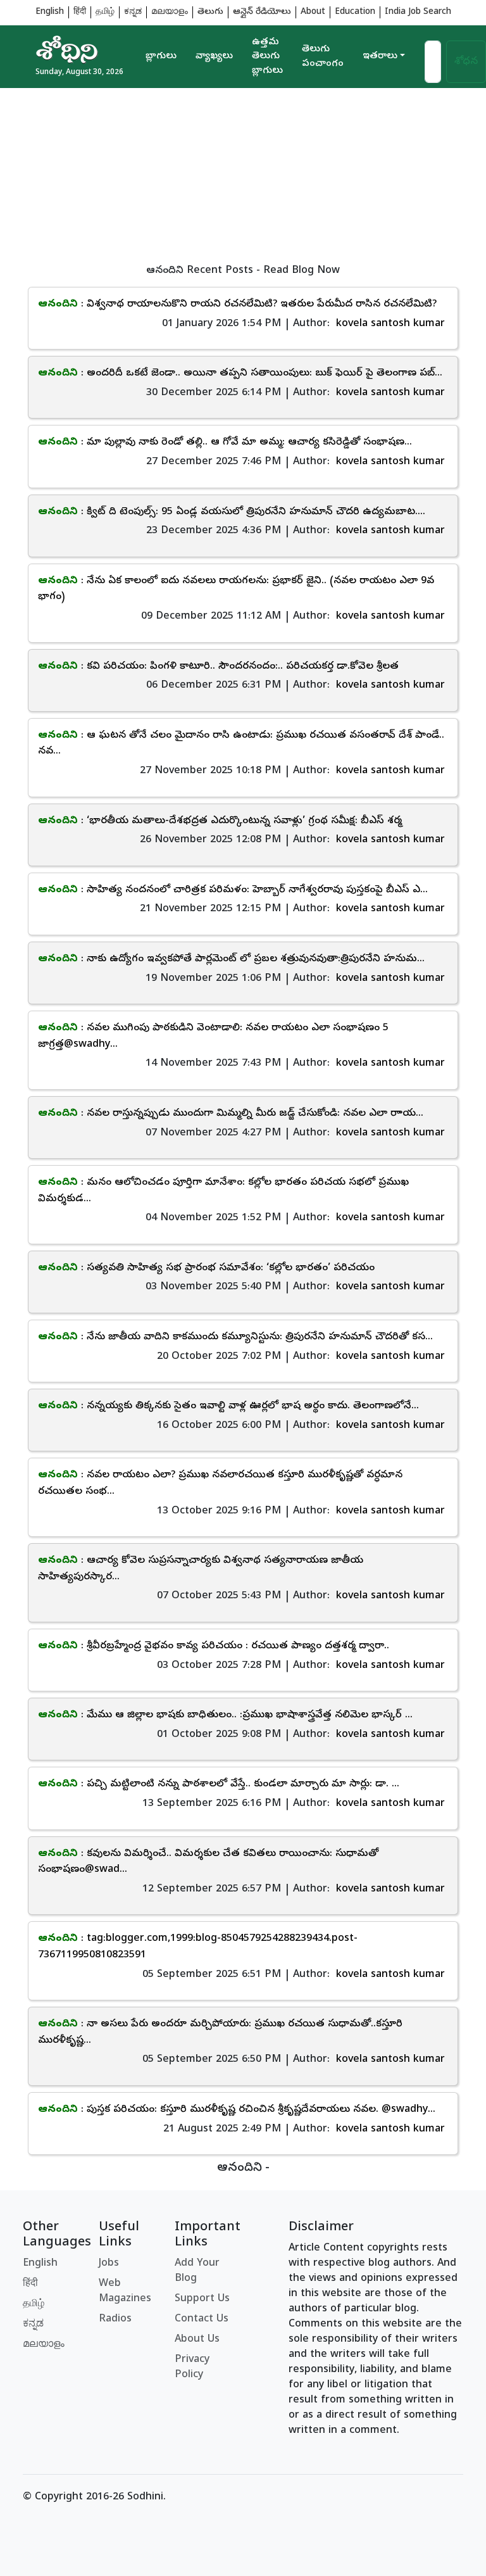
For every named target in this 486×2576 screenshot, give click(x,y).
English (50, 12)
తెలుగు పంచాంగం (323, 57)
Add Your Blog (197, 2271)
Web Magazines (125, 2292)
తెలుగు (210, 12)
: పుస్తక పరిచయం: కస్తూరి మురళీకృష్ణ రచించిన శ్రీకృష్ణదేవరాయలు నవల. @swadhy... (237, 2110)
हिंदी (80, 12)
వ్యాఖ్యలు (214, 56)
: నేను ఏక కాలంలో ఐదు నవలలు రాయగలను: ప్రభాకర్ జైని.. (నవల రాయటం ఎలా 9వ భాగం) (236, 590)
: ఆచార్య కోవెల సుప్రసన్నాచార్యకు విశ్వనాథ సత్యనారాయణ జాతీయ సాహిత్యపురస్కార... (201, 1569)
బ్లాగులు (161, 56)
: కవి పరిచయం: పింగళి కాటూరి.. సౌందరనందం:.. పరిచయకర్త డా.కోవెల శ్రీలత (218, 667)
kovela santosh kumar (390, 324)
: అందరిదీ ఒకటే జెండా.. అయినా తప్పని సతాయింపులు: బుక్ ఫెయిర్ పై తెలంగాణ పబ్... (240, 374)
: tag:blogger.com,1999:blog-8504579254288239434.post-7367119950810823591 (198, 1947)
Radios (115, 2320)
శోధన (466, 62)
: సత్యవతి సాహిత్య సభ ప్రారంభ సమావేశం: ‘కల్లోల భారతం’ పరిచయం (206, 1268)
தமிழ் (105, 12)
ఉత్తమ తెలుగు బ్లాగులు (267, 57)
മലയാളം (170, 12)
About (313, 12)
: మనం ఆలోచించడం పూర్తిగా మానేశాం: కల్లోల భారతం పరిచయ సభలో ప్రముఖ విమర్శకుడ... (223, 1191)
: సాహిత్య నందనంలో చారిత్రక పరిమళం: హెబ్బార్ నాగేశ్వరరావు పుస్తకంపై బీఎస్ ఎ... (233, 890)
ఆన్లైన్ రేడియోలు (262, 12)
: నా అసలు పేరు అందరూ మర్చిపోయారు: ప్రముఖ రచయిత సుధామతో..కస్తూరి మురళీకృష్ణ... (220, 2033)
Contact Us (202, 2320)
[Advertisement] (243, 177)
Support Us (202, 2299)
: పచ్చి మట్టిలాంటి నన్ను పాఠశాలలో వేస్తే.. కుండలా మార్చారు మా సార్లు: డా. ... (219, 1784)
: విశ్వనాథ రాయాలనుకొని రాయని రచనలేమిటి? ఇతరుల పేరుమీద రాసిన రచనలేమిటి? (237, 305)
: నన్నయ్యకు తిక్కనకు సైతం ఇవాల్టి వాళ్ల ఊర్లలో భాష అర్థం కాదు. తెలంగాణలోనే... (228, 1406)
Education (355, 12)
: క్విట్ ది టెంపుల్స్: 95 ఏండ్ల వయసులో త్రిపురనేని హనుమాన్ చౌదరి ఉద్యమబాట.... (232, 512)
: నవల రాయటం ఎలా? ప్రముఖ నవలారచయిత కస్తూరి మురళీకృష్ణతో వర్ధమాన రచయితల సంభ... (220, 1484)
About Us (197, 2340)
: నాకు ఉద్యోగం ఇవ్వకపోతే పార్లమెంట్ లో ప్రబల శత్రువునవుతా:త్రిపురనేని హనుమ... (231, 959)
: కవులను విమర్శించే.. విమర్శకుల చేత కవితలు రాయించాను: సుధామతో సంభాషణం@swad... (208, 1862)
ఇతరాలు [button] (380, 56)
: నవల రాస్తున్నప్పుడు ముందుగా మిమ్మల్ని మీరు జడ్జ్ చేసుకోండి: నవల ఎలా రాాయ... (231, 1114)
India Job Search (418, 12)
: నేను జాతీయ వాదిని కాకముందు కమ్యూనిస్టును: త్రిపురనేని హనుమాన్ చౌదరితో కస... (235, 1337)
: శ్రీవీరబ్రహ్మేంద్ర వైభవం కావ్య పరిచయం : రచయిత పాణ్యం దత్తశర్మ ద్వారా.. (214, 1646)
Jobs (109, 2264)
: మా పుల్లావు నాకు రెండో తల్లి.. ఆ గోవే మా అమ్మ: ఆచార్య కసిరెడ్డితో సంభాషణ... (225, 443)
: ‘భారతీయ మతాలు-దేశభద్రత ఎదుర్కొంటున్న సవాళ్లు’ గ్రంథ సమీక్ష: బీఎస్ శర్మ (220, 821)
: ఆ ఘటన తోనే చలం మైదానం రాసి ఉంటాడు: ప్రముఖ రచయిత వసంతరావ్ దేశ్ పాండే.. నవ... (241, 744)
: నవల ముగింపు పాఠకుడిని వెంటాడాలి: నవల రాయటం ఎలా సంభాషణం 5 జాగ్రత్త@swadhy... (213, 1037)
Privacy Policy (192, 2368)
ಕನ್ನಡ (133, 12)
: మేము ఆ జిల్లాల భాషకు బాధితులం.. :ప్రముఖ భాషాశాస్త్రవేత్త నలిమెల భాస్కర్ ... (225, 1715)
